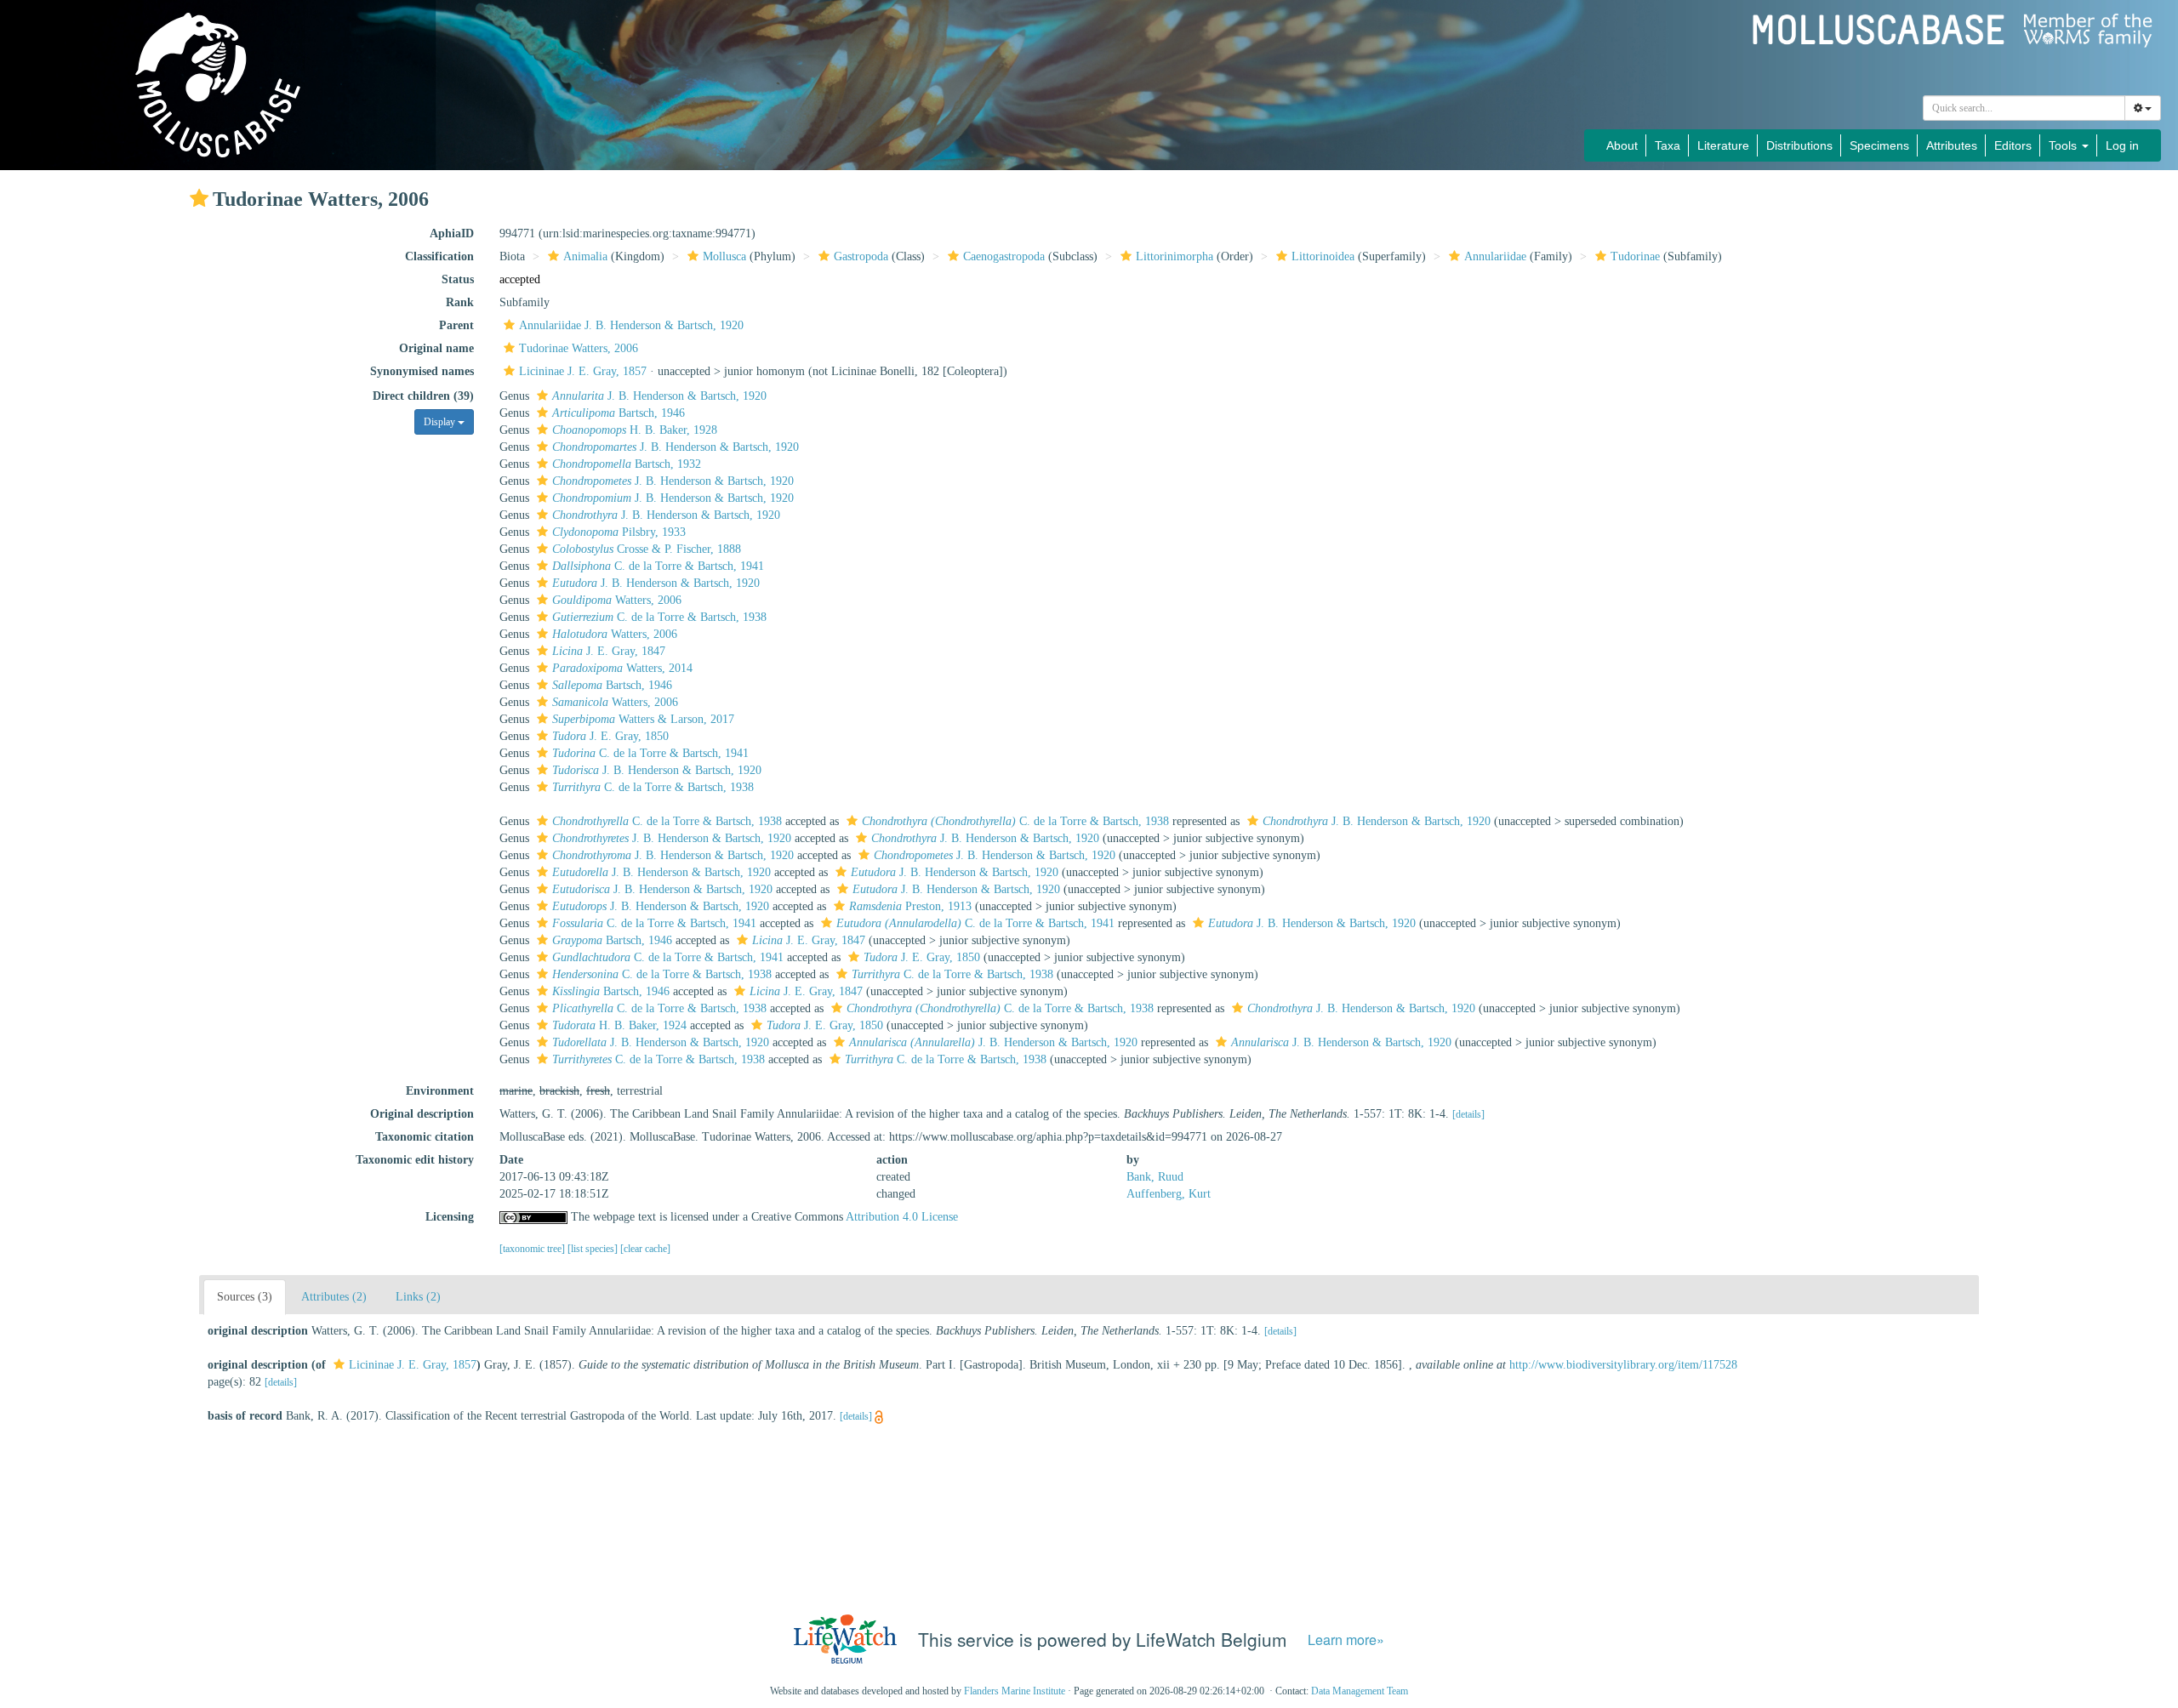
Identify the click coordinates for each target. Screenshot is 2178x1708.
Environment (440, 1091)
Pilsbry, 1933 (619, 532)
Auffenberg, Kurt (1169, 1194)
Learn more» (1346, 1640)
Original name (436, 348)
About (1622, 145)
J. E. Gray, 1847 (609, 651)
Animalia (585, 256)
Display (441, 422)
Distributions (1799, 145)
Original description (422, 1114)
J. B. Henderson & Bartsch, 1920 (659, 396)
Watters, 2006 (617, 600)
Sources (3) (245, 1297)
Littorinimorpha (1175, 256)
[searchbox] (2024, 108)
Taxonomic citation (425, 1137)
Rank (460, 302)
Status (458, 279)
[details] (1468, 1114)
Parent (456, 325)
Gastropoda (861, 256)
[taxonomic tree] (533, 1249)
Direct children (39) (423, 396)
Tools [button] (2064, 145)
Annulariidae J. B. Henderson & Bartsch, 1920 (631, 325)
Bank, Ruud (1155, 1177)
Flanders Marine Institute (1015, 1691)
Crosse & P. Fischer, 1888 (647, 549)
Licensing (450, 1217)
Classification (439, 256)
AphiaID (452, 233)
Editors (2013, 145)
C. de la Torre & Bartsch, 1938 (659, 617)
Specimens (1879, 145)
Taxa (1668, 145)
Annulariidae (1495, 256)
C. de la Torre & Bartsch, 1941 (658, 566)
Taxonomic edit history (415, 1160)
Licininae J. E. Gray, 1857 (583, 371)
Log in (2122, 145)
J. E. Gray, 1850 (610, 736)
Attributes (1952, 145)
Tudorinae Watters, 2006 (579, 348)
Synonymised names (422, 371)
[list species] (594, 1249)
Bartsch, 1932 (627, 464)
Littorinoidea (1323, 256)
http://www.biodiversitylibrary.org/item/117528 (1623, 1365)
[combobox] (2024, 108)
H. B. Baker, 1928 (635, 430)
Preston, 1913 (910, 906)
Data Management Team (1360, 1691)
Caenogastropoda (1004, 256)
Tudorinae (1635, 256)
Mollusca (724, 256)
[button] (199, 198)
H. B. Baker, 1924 (619, 1025)
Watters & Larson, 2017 (643, 719)
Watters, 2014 (622, 668)
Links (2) (418, 1297)
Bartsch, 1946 (619, 413)
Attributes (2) (334, 1297)
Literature (1723, 145)
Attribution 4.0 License (902, 1217)
